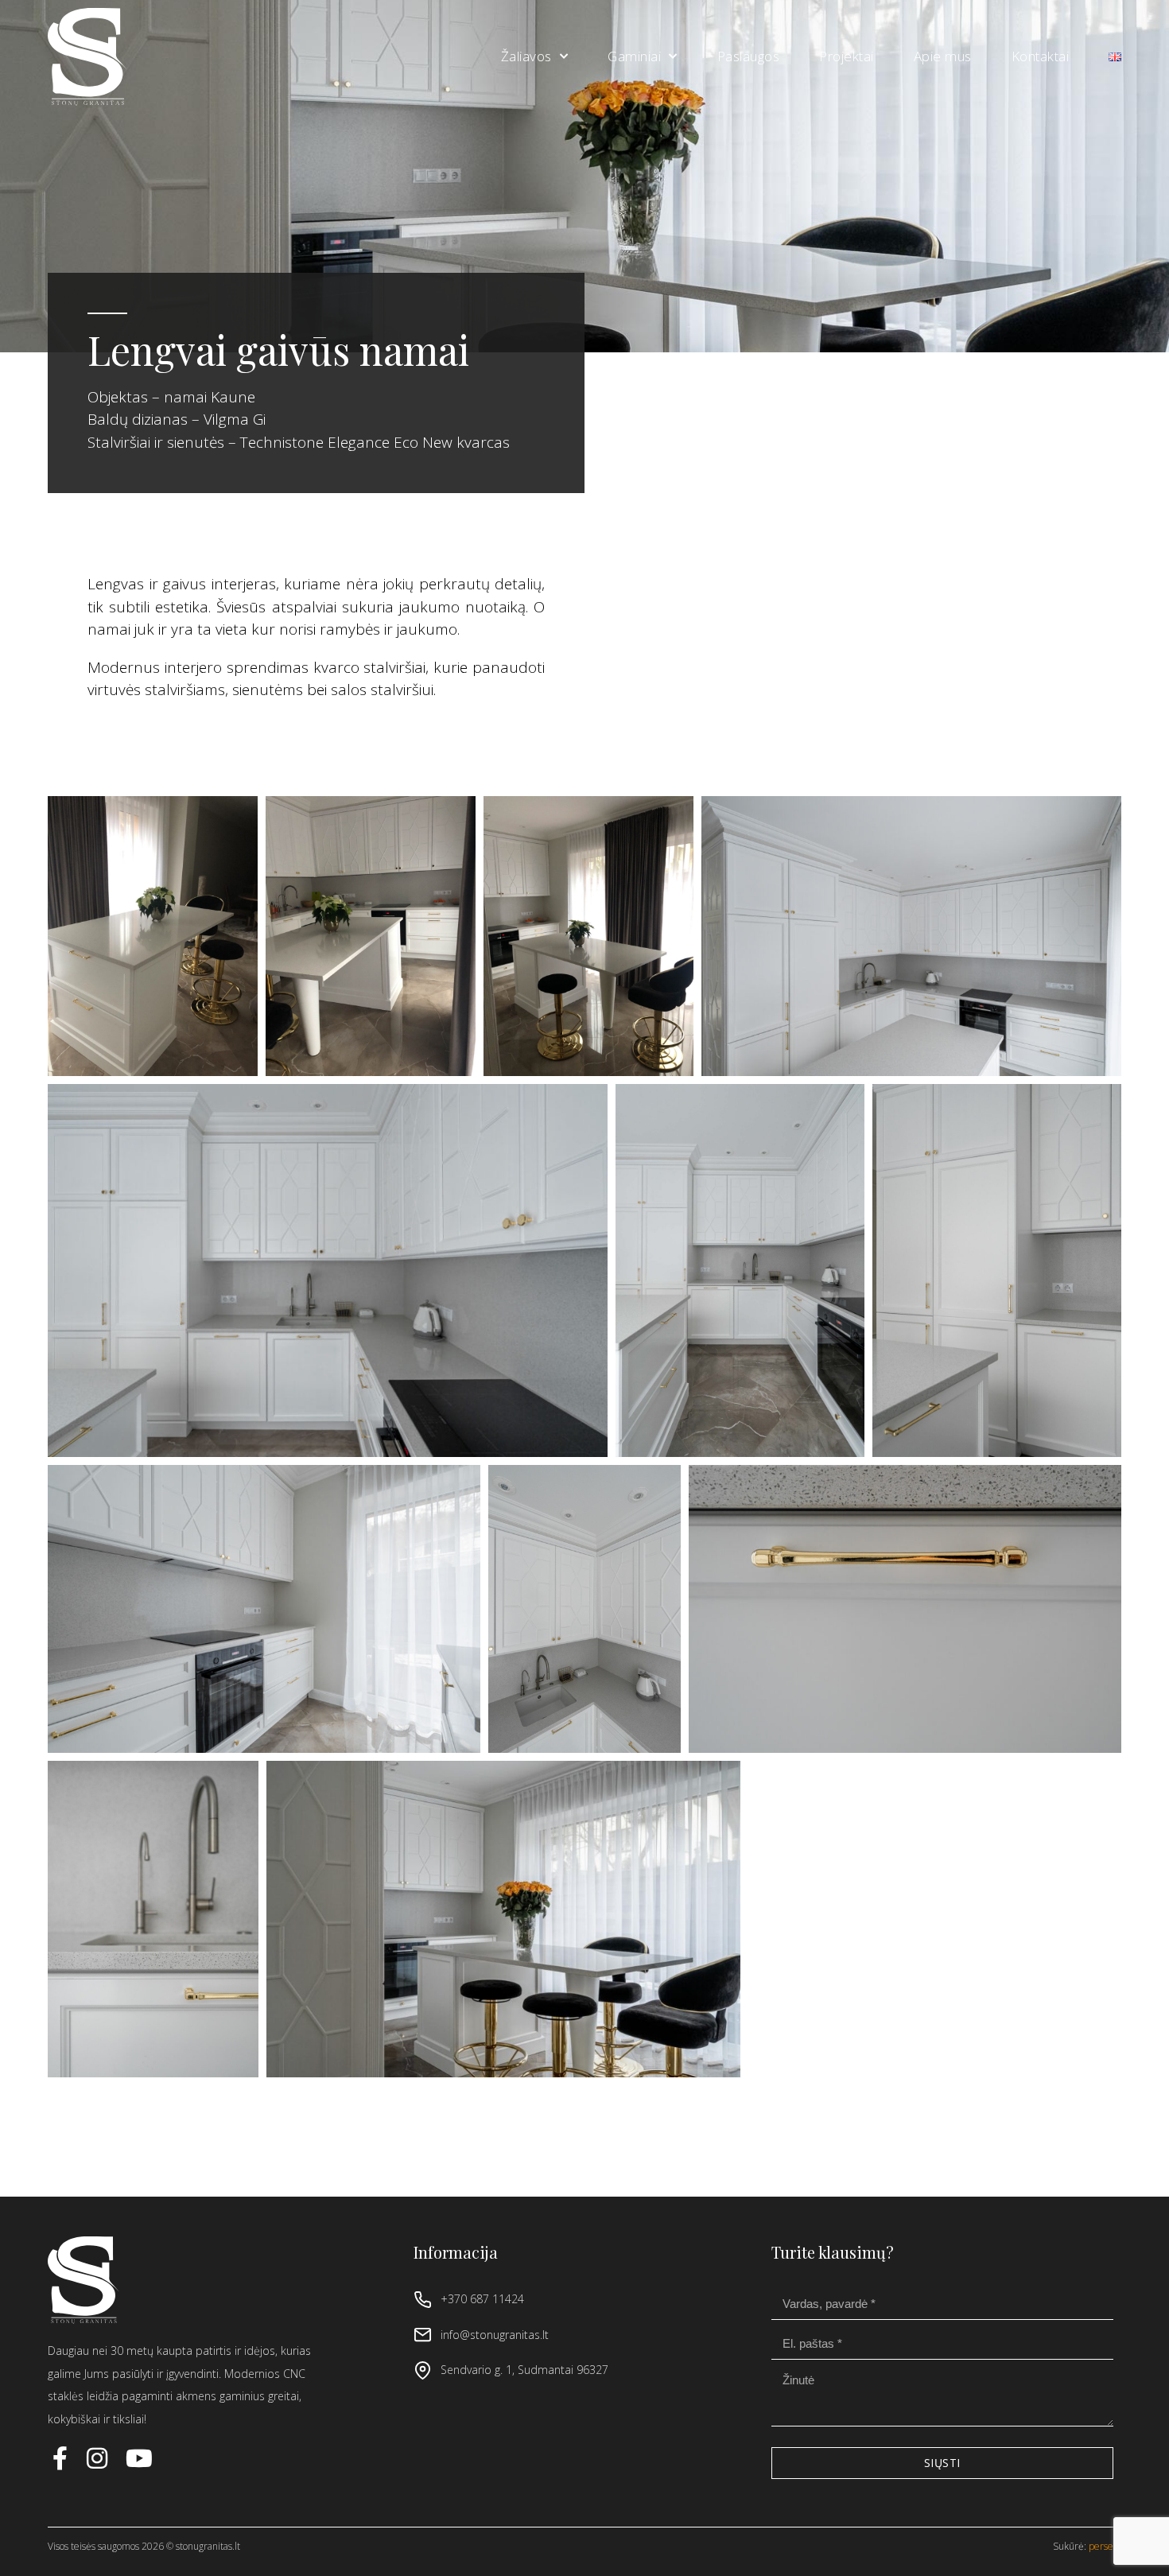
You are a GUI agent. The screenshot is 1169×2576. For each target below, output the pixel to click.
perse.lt (1105, 2546)
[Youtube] (139, 2458)
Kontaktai (1041, 56)
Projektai (847, 56)
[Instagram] (99, 2458)
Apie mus (943, 56)
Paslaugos (749, 56)
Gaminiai (634, 56)
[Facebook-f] (60, 2458)
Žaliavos (526, 56)
